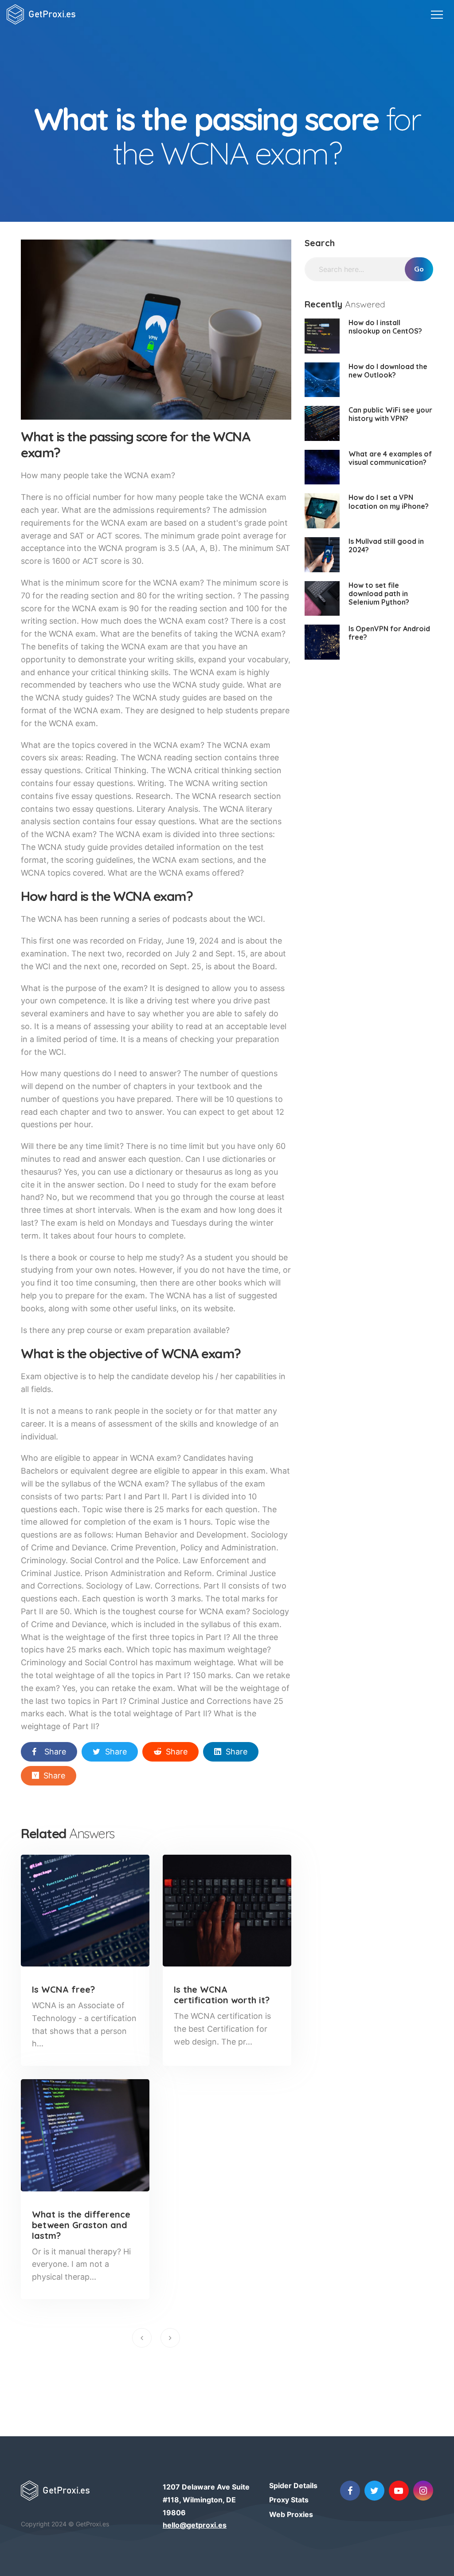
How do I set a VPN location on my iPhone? (389, 501)
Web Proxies (291, 2514)
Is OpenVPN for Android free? (389, 633)
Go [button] (419, 269)
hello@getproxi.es (195, 2525)
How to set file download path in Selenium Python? (379, 594)
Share (55, 1752)
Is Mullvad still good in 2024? (386, 545)
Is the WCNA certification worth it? (222, 1995)
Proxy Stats (289, 2500)
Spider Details (293, 2486)
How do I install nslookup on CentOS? (385, 327)
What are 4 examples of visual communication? (390, 458)
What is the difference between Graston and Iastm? (81, 2225)
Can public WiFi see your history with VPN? (390, 414)
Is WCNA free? (63, 1989)
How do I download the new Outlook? (388, 371)
